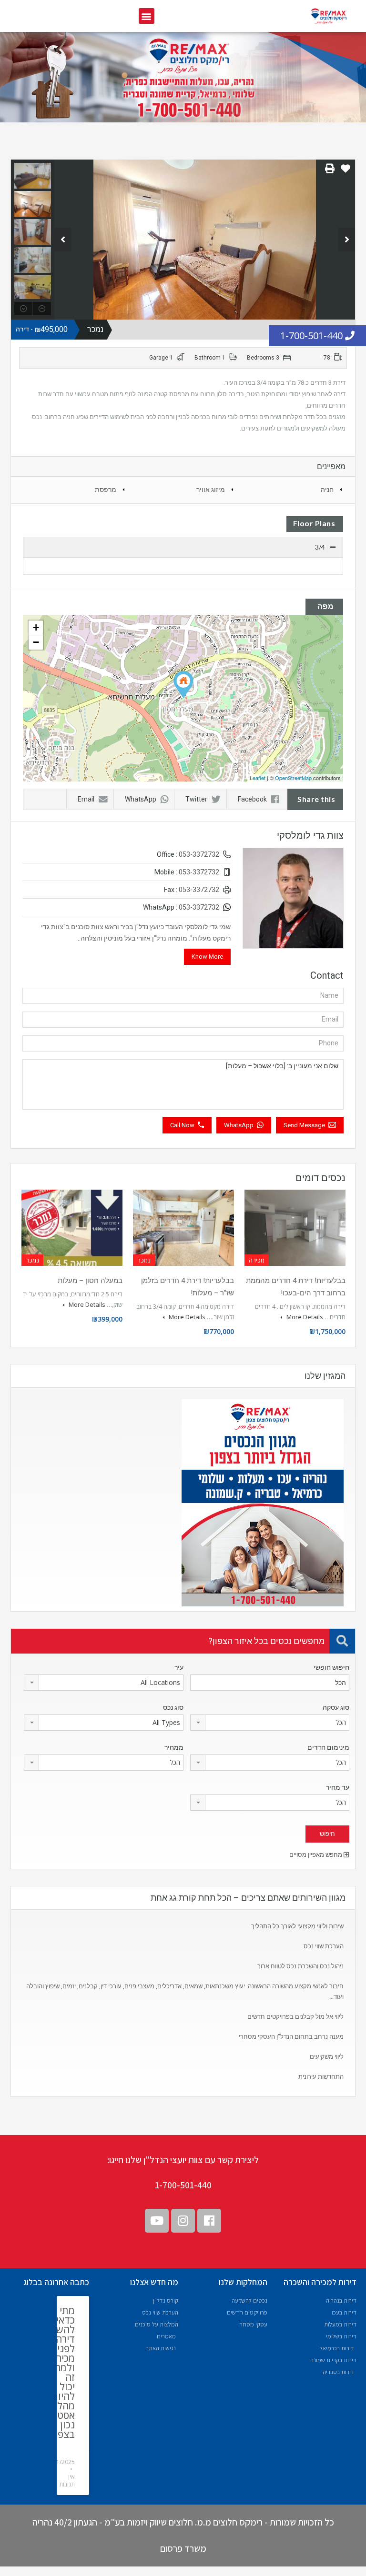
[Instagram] (183, 2221)
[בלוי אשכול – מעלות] (183, 685)
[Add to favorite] (346, 172)
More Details (304, 1317)
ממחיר (174, 1747)
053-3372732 (199, 854)
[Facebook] (209, 2221)
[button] (147, 16)
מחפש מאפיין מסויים (316, 1855)
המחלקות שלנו (243, 2282)
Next (347, 240)
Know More (207, 957)
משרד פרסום (183, 2548)
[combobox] (104, 1683)
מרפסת (106, 490)
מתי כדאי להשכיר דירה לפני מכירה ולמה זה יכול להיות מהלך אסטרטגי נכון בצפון (57, 2372)
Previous (63, 240)
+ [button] (36, 627)
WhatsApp (141, 799)
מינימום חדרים (328, 1747)
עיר (179, 1667)
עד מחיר (338, 1787)
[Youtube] (157, 2221)
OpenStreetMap (293, 778)
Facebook (252, 799)
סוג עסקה (336, 1707)
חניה (327, 490)
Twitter (196, 799)
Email (86, 799)
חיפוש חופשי (331, 1667)
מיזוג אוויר (211, 490)
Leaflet (258, 778)
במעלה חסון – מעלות (90, 1281)
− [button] (36, 642)
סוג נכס (173, 1707)
